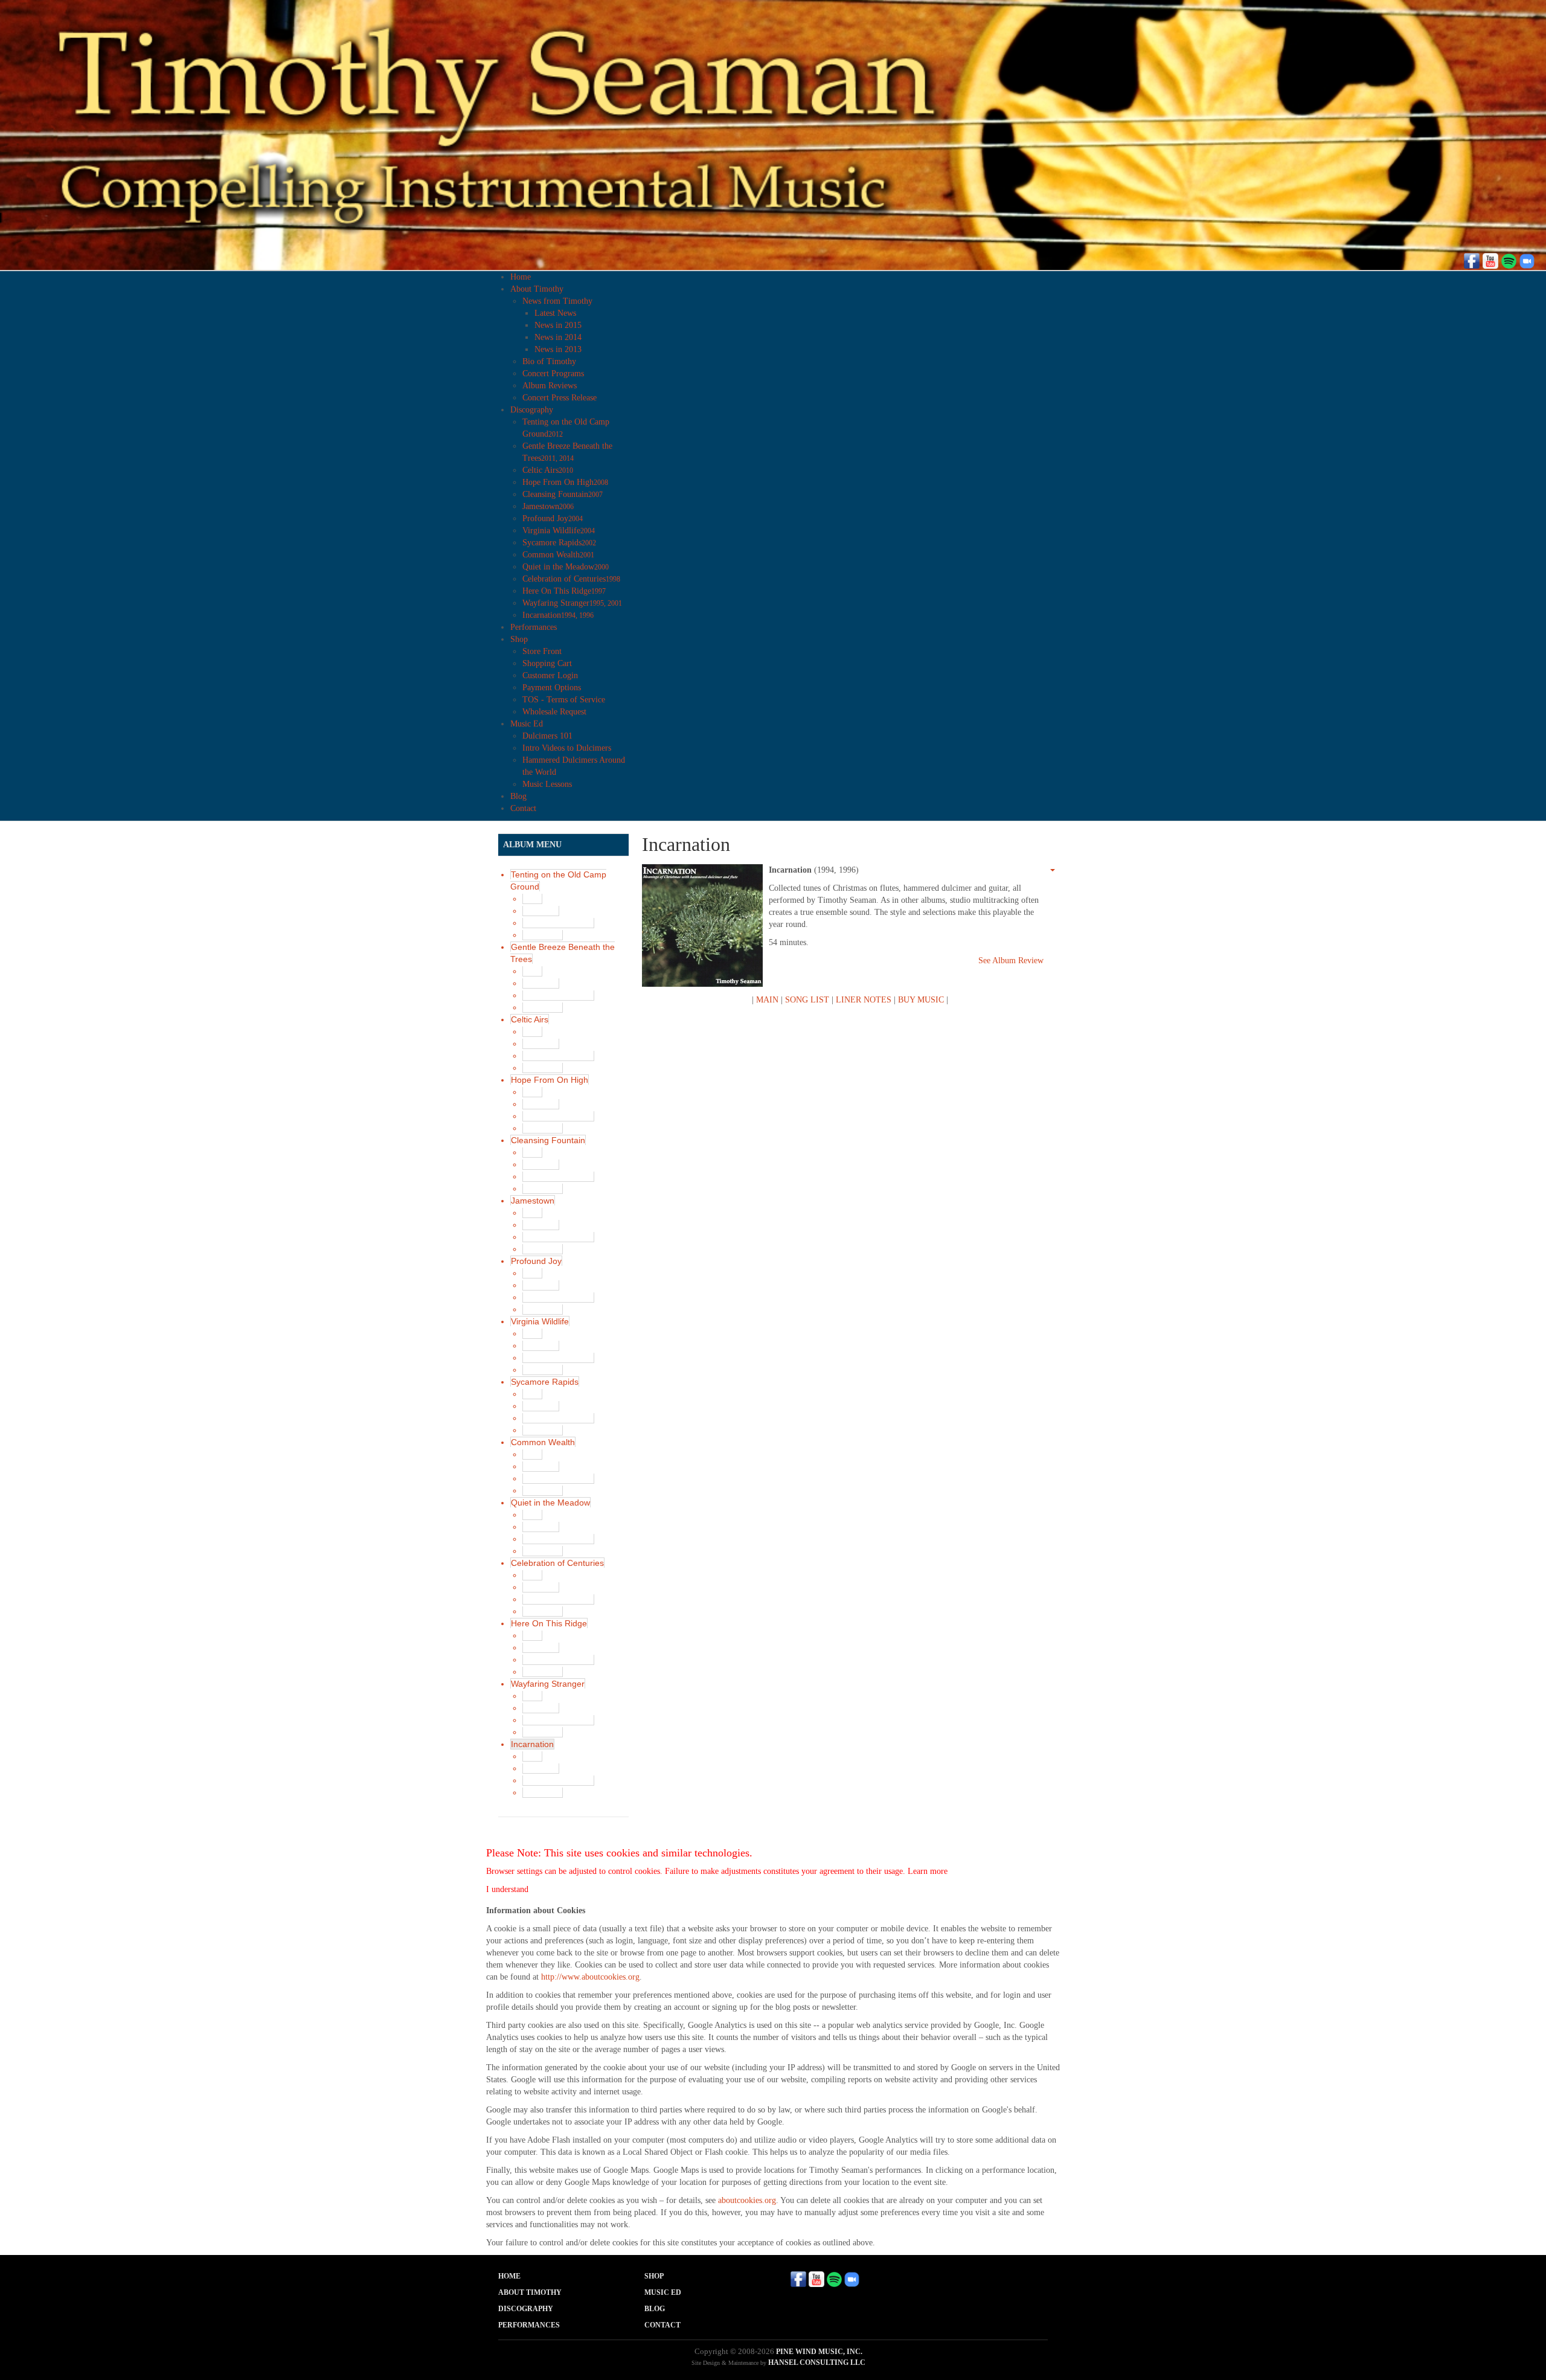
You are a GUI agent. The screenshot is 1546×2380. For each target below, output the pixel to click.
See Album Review (1011, 961)
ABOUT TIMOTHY (530, 2292)
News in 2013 (558, 349)
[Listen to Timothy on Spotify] (1509, 260)
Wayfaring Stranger (572, 603)
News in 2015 (558, 325)
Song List (541, 911)
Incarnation (558, 615)
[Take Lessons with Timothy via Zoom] (1527, 260)
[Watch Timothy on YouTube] (1490, 260)
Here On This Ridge (564, 591)
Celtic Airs (548, 470)
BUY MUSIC (921, 1000)
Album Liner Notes (558, 923)
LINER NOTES (864, 1000)
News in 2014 (558, 337)
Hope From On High (565, 482)
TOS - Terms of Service (564, 700)
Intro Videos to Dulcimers (567, 748)
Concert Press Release (560, 398)
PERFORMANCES (529, 2325)
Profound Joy (553, 518)
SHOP (654, 2276)
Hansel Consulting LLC (817, 2362)
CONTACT (662, 2325)
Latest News (555, 313)
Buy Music (543, 935)
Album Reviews (550, 386)
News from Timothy (557, 301)
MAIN (767, 1000)
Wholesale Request (554, 712)
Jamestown (548, 506)
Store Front (542, 651)
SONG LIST (807, 1000)
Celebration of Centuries (571, 579)
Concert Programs (553, 374)
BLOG (655, 2309)
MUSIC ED (663, 2292)
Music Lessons (547, 784)
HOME (509, 2276)
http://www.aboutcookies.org (590, 1977)
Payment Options (552, 688)
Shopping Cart (547, 663)
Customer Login (550, 675)
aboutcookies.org (747, 2200)
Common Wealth (558, 555)
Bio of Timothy (549, 361)
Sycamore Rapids (559, 543)
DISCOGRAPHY (526, 2309)
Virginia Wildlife (559, 531)
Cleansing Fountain (563, 494)
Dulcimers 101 (547, 736)
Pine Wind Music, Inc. (819, 2352)
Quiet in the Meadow (566, 567)
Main (532, 899)
